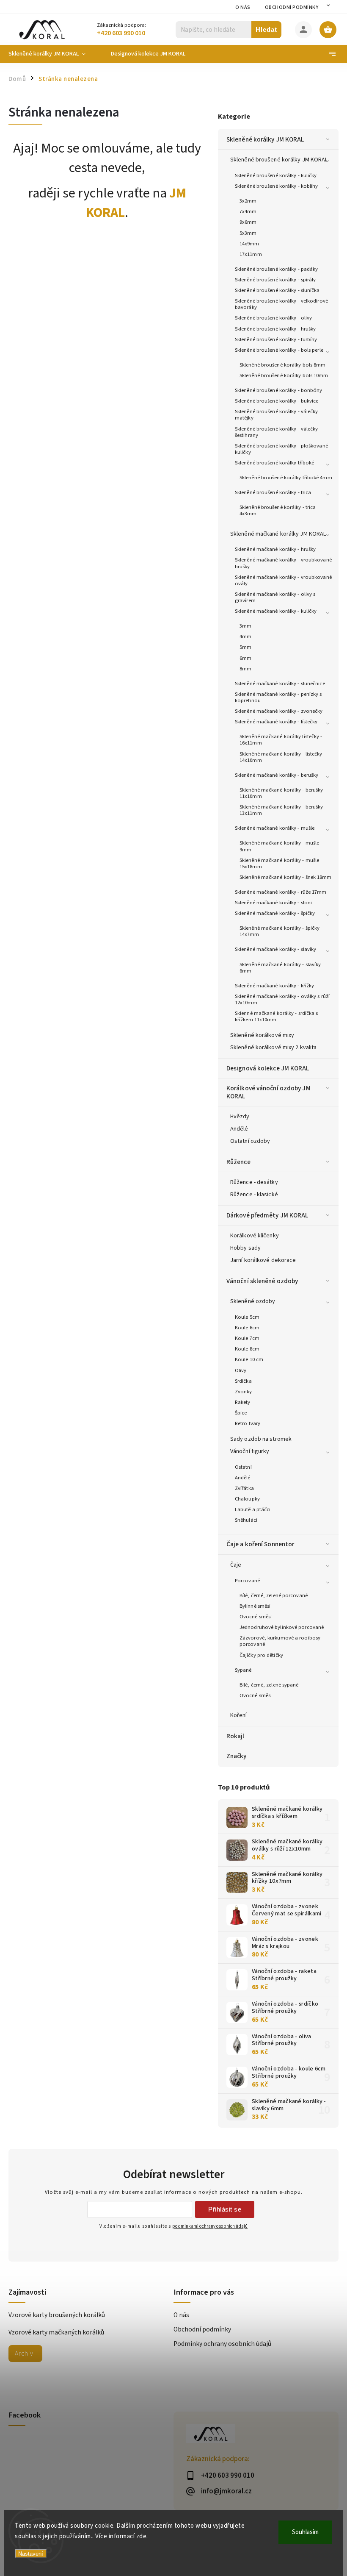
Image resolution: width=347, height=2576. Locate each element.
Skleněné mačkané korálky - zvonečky (279, 711)
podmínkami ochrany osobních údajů (210, 2226)
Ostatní (243, 1467)
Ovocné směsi (256, 1617)
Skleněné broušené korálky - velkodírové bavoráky (281, 304)
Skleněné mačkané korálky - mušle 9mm (279, 846)
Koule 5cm (247, 1317)
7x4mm (248, 211)
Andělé (239, 1129)
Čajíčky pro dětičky (261, 1655)
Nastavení (31, 2554)
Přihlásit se (225, 2209)
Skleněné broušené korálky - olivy (273, 318)
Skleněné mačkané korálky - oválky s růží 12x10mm (282, 999)
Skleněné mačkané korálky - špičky (275, 913)
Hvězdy (240, 1117)
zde (142, 2536)
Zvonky (244, 1392)
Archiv (24, 2354)
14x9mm (249, 244)
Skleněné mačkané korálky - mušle (275, 828)
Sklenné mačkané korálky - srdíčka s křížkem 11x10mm (277, 1016)
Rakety (243, 1402)
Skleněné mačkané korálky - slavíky (275, 949)
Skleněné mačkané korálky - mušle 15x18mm (279, 863)
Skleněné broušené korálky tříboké (274, 463)
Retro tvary (248, 1423)
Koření (239, 1715)
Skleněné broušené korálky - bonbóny (279, 390)
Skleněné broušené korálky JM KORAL (279, 160)
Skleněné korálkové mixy (262, 1035)
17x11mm (251, 254)
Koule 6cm (247, 1328)
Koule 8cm (247, 1349)
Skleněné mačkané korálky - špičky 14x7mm (280, 931)
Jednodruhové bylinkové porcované (282, 1627)
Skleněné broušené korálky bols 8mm (282, 365)
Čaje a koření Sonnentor (260, 1544)
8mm (245, 669)
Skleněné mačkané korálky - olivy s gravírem (275, 597)
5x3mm (248, 233)
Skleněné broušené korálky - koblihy (277, 186)
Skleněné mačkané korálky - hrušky (275, 549)
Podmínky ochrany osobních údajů (222, 2344)
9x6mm (248, 222)
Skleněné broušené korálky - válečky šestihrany (277, 432)
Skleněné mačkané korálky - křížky (274, 986)
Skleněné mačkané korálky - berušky (277, 775)
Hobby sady (245, 1248)
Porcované (247, 1581)
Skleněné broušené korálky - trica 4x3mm (278, 510)
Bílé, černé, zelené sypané (269, 1685)
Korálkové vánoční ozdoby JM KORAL (269, 1092)
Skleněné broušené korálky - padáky (276, 269)
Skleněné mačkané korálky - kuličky (276, 611)
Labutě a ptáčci (253, 1509)
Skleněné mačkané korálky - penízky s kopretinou (278, 697)
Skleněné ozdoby (253, 1301)
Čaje (236, 1565)
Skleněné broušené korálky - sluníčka (277, 290)
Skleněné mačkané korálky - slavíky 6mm (280, 968)
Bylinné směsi (255, 1606)
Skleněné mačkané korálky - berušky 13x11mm (281, 810)
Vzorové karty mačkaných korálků (56, 2332)
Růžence (238, 1162)
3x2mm (248, 201)
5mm (245, 647)
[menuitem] (53, 54)
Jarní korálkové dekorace (263, 1260)
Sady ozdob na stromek (261, 1439)
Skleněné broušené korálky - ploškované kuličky (281, 449)
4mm (245, 636)
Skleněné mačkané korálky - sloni (273, 903)
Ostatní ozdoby (250, 1141)
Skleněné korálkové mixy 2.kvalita (273, 1048)
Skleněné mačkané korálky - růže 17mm (281, 892)
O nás (243, 7)
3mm (245, 626)
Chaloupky (247, 1499)
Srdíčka (243, 1381)
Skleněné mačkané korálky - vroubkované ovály (283, 580)
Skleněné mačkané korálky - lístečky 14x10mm (281, 757)
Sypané (243, 1670)
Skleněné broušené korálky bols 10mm (284, 375)
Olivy (241, 1370)
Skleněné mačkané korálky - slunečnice (280, 684)
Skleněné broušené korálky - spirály (275, 280)
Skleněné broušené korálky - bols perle (279, 350)
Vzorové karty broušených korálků (57, 2315)
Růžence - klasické (254, 1195)
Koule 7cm (247, 1338)
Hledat (266, 29)
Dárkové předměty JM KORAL (267, 1215)
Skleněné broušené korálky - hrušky (275, 329)
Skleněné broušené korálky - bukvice (277, 401)
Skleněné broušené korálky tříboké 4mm (286, 478)
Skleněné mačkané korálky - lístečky (276, 722)
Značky (237, 1756)
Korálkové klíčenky (255, 1236)
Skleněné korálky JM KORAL (265, 139)
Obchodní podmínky (292, 7)
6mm (245, 658)
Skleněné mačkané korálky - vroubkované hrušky (283, 563)
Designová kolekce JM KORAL (268, 1068)
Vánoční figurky (250, 1451)
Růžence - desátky (254, 1182)
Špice (241, 1413)
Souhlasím (305, 2532)
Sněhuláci (246, 1520)
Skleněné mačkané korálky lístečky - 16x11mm (281, 740)
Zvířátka (244, 1488)
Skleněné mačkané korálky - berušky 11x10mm (281, 793)
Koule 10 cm (249, 1359)
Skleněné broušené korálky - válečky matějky (277, 415)
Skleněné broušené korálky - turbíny (276, 339)
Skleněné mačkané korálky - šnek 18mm (286, 877)
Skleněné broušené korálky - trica (273, 492)
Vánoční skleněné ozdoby (262, 1281)
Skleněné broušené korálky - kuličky (276, 175)
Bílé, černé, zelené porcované (274, 1595)
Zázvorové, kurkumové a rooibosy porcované (280, 1641)
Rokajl (235, 1736)
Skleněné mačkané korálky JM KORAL (278, 534)
